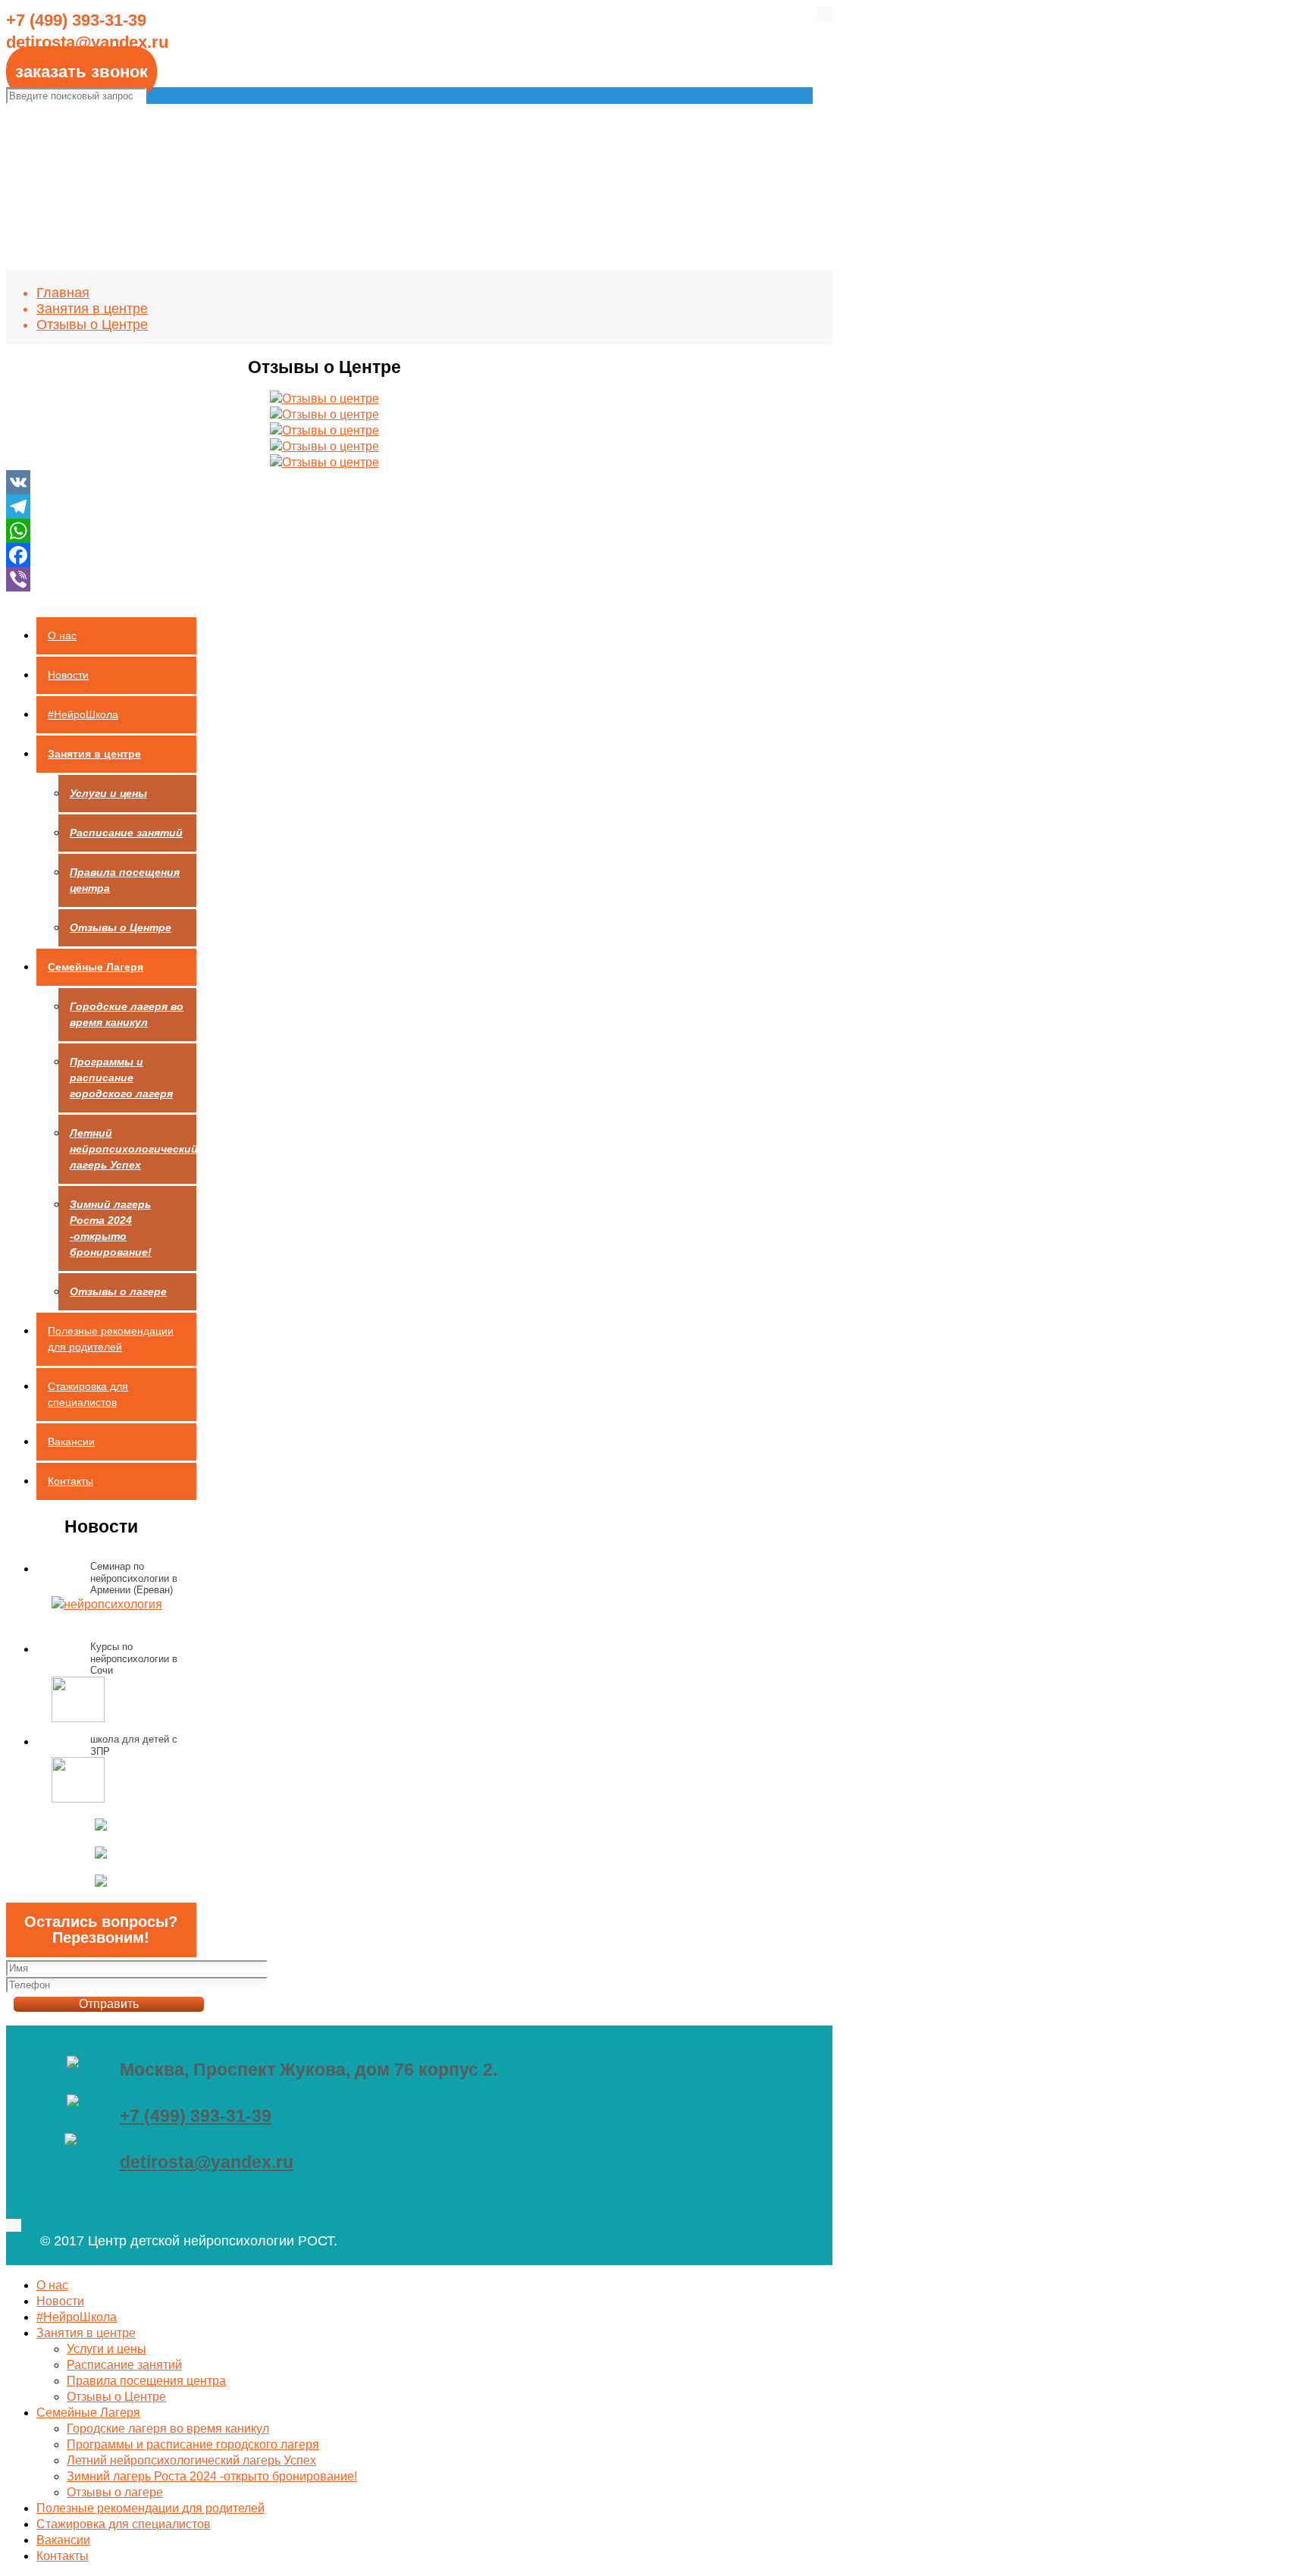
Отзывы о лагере (118, 1291)
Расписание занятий (126, 833)
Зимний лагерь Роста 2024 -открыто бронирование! (111, 1228)
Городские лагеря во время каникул (127, 1014)
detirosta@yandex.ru (207, 2162)
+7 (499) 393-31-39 (196, 2116)
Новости (68, 675)
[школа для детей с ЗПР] (78, 1782)
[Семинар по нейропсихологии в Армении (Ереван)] (107, 1604)
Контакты (71, 1481)
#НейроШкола (83, 714)
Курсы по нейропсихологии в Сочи (134, 1658)
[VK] (324, 482)
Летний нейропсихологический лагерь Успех (133, 1149)
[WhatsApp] (324, 531)
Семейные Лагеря (96, 967)
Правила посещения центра (125, 880)
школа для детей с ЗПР (134, 1745)
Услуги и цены (108, 793)
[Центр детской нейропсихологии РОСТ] (665, 126)
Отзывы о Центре (92, 325)
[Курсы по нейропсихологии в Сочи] (78, 1701)
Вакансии (71, 1442)
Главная (63, 293)
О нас (62, 635)
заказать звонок (81, 72)
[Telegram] (324, 507)
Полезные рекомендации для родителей (111, 1339)
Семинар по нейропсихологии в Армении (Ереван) (134, 1578)
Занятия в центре (92, 309)
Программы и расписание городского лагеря (121, 1078)
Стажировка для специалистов (88, 1394)
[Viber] (324, 579)
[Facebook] (324, 555)
